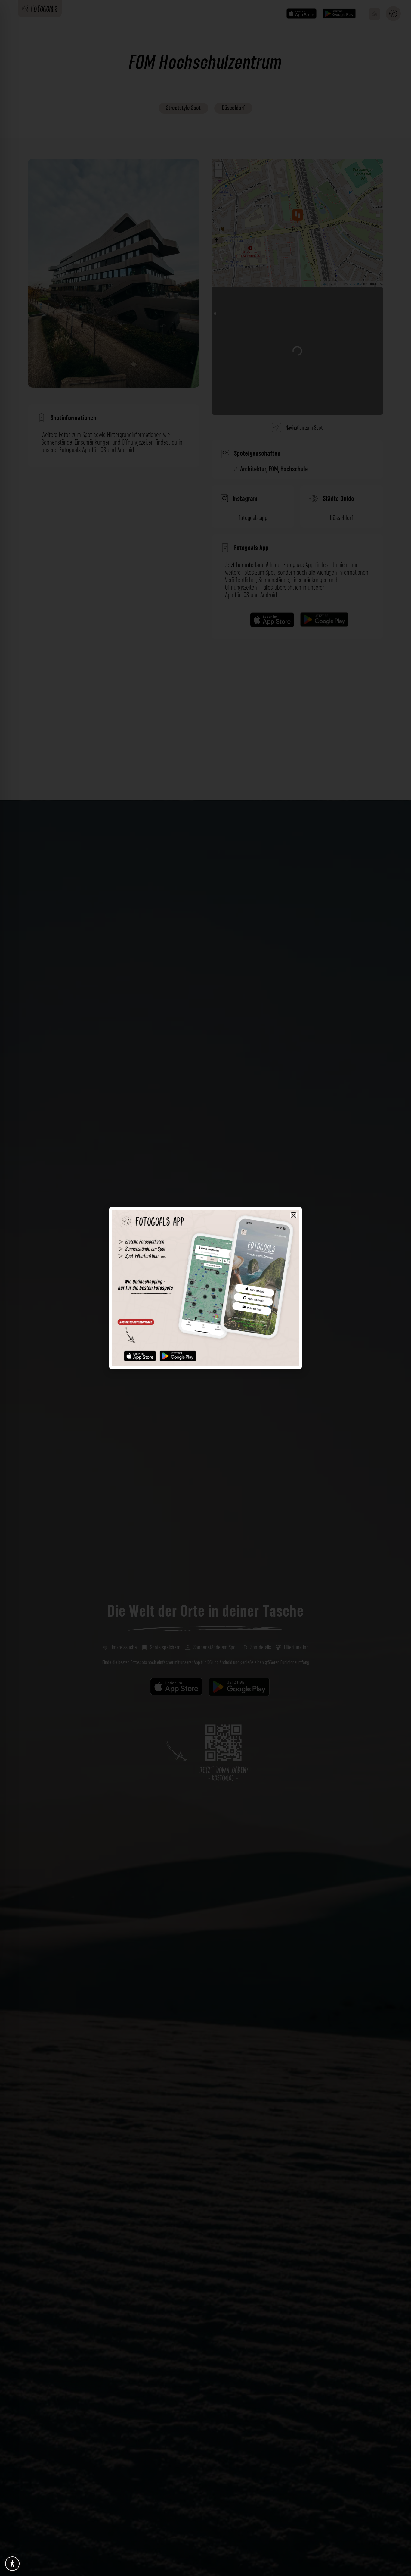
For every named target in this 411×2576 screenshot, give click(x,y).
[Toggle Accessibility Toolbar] (12, 2564)
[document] (205, 1288)
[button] (294, 1215)
